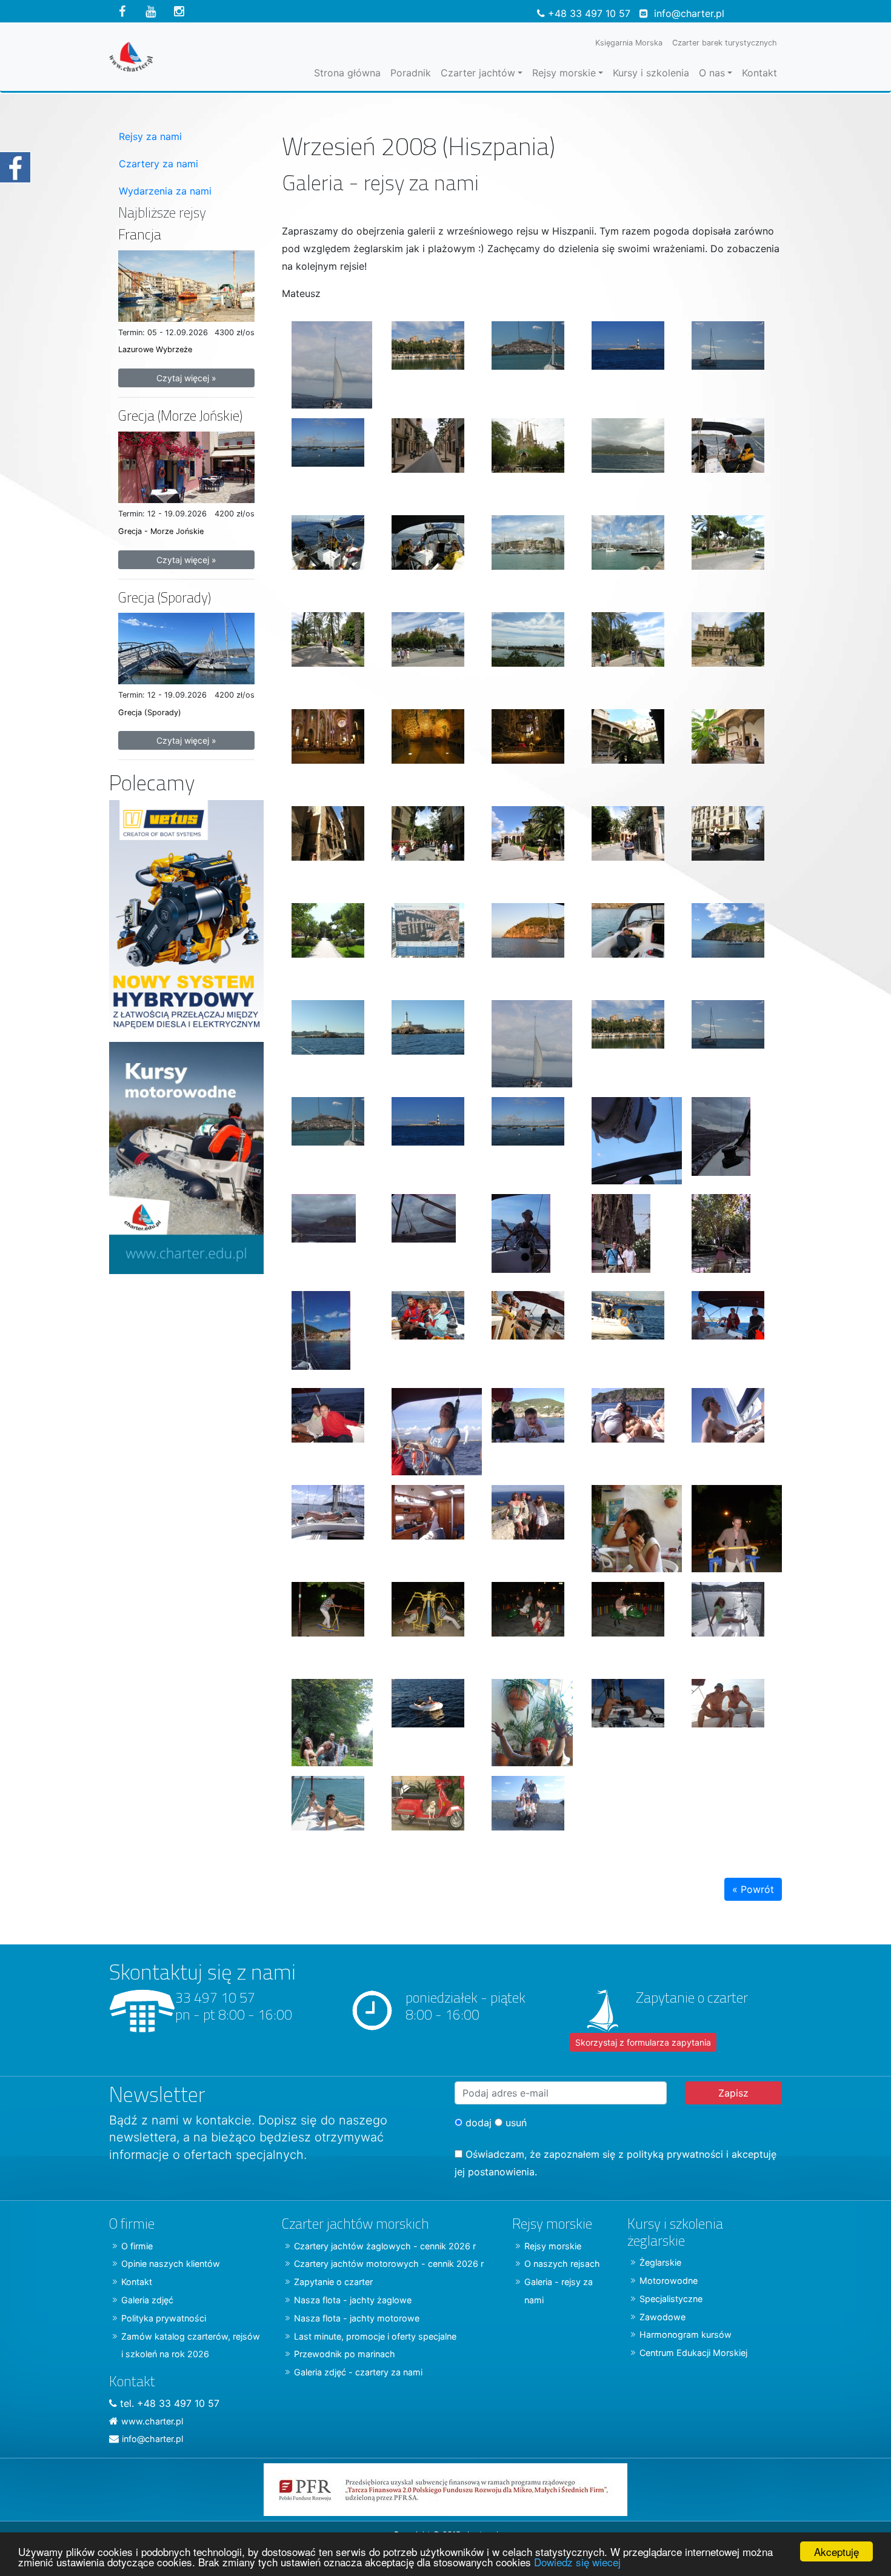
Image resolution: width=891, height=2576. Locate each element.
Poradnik (411, 73)
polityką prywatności (675, 2154)
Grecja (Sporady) (165, 597)
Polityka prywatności (164, 2318)
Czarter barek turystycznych (725, 43)
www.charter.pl (152, 2421)
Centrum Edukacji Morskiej (693, 2353)
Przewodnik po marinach (345, 2354)
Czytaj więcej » (186, 378)
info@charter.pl (689, 13)
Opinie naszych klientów (171, 2264)
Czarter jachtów (478, 73)
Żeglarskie (660, 2262)
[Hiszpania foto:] (332, 360)
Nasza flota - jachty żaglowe (353, 2300)
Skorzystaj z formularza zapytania (643, 2042)
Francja (140, 234)
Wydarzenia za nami (165, 191)
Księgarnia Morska (629, 43)
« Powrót (753, 1889)
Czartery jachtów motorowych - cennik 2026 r (389, 2264)
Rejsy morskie (564, 73)
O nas (712, 73)
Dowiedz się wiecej (577, 2562)
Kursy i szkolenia (651, 73)
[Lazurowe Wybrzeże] (186, 285)
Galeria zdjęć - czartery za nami (358, 2372)
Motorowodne (669, 2281)
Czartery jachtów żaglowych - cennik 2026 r (385, 2246)
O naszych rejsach (562, 2264)
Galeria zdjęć (147, 2300)
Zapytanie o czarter (333, 2282)
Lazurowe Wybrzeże (155, 349)
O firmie (137, 2246)
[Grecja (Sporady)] (186, 647)
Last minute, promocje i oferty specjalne (375, 2336)
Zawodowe (662, 2317)
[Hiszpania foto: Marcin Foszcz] (432, 1330)
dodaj (477, 2123)
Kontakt (759, 73)
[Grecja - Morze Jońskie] (186, 466)
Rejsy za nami (150, 136)
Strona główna (347, 73)
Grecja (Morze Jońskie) (180, 415)
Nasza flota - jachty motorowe (357, 2318)
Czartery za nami (159, 164)
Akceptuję (836, 2551)
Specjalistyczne (671, 2299)
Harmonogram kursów (686, 2334)
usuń (515, 2123)
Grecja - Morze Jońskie (161, 531)
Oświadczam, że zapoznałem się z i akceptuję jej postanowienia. (616, 2163)
